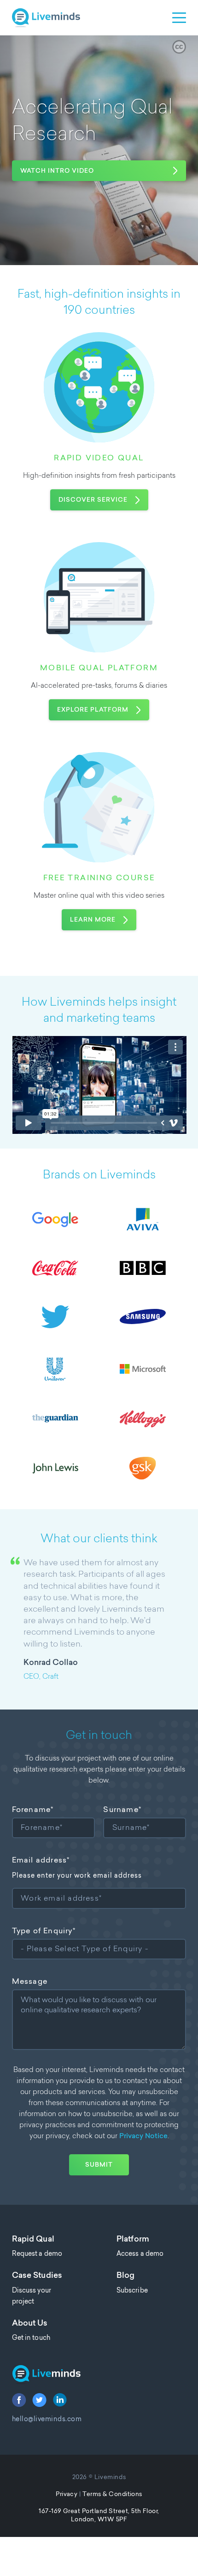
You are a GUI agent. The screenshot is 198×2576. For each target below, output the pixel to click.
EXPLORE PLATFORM (93, 710)
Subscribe (132, 2291)
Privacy (67, 2494)
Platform (133, 2240)
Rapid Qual (33, 2240)
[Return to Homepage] (99, 2375)
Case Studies (37, 2276)
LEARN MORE (93, 920)
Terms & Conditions (112, 2494)
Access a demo (140, 2254)
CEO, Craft (41, 1677)
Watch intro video (57, 171)
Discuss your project (32, 2296)
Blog (126, 2276)
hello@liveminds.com (47, 2420)
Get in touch (31, 2338)
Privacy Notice (143, 2137)
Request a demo (37, 2254)
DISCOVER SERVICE (93, 500)
